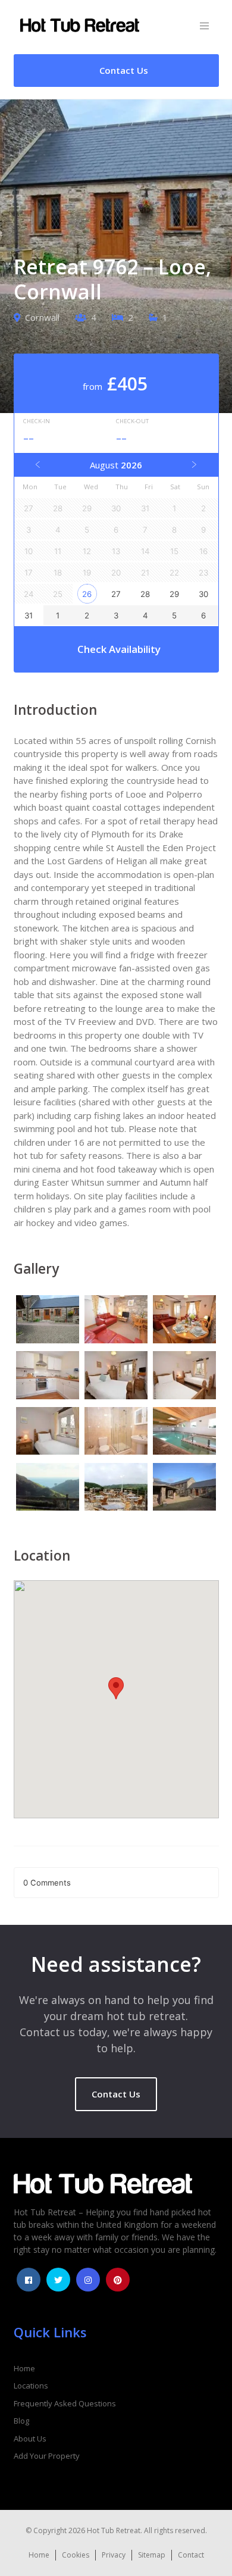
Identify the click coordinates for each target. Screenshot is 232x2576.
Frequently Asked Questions (65, 2403)
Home (24, 2368)
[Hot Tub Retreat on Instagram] (88, 2280)
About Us (30, 2439)
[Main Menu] (204, 26)
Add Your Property (47, 2456)
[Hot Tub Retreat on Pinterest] (118, 2280)
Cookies (76, 2555)
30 (203, 594)
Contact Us (116, 2094)
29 (174, 594)
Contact (191, 2555)
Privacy (114, 2555)
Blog (21, 2421)
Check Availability (119, 649)
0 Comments (47, 1883)
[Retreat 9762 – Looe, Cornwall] (48, 1321)
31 (29, 615)
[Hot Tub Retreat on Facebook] (29, 2280)
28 (145, 594)
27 (116, 594)
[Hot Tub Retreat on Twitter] (58, 2280)
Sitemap (152, 2555)
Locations (31, 2386)
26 (87, 594)
